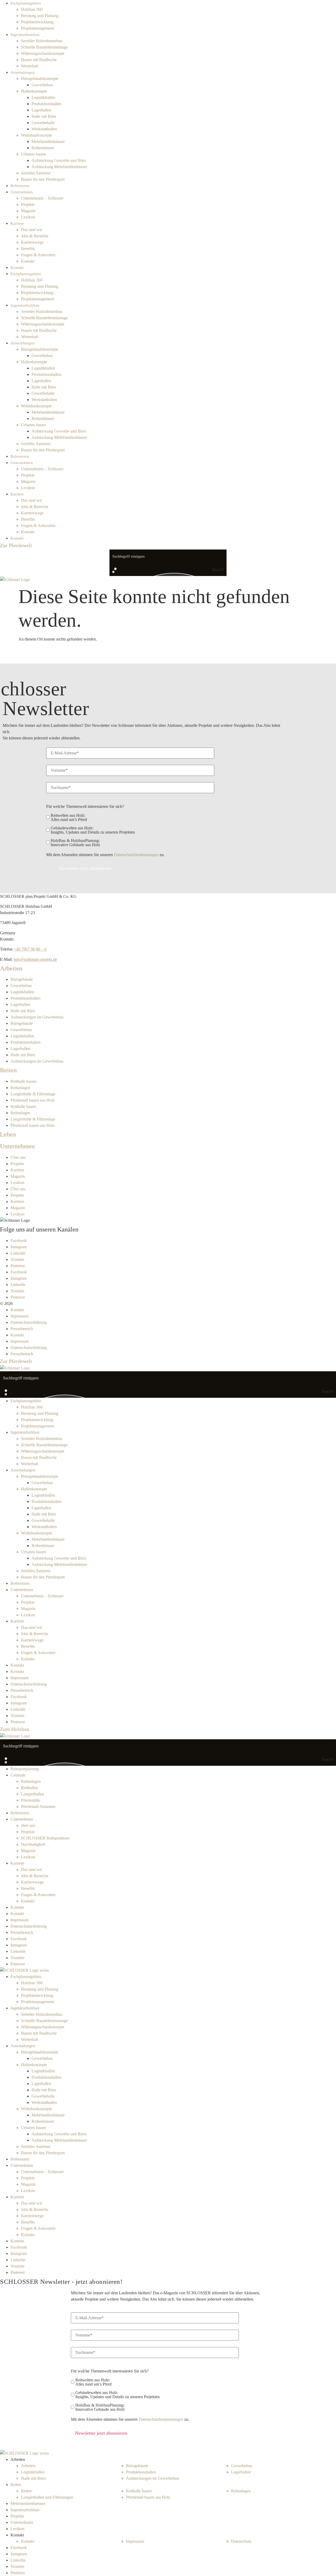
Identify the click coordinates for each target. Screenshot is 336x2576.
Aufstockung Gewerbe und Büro (59, 160)
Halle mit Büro (44, 116)
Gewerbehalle (43, 123)
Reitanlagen (20, 1088)
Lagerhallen (41, 110)
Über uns (18, 1157)
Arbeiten (28, 2466)
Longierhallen (33, 1794)
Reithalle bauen (23, 1081)
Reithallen (29, 1788)
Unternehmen (22, 192)
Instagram (19, 1247)
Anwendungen (23, 72)
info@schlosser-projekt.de (35, 959)
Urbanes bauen (33, 154)
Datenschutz (241, 2541)
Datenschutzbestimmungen (136, 855)
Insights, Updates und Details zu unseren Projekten (93, 830)
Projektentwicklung (37, 22)
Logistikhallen (43, 97)
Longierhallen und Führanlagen (47, 2497)
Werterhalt (30, 66)
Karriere (17, 223)
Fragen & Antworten (38, 255)
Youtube (17, 1259)
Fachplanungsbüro (26, 3)
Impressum (20, 1316)
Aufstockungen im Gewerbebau (37, 1017)
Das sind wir (31, 230)
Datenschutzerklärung (29, 1322)
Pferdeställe (31, 1800)
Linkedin (18, 1253)
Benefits (28, 249)
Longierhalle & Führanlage (33, 1094)
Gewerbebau (42, 85)
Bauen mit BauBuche (39, 60)
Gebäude (18, 1775)
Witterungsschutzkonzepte (43, 53)
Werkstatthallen (44, 129)
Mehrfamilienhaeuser (28, 2503)
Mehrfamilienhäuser (48, 142)
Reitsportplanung (25, 1769)
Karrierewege (32, 242)
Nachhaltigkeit (33, 1844)
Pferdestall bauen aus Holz (33, 1100)
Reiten (16, 2485)
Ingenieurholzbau (25, 35)
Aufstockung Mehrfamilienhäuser (59, 167)
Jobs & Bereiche (35, 236)
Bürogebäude (22, 979)
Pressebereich (22, 1329)
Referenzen (20, 186)
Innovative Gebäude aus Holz (75, 843)
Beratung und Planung (40, 16)
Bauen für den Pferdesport (43, 179)
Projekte (28, 204)
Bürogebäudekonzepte (40, 79)
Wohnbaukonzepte (36, 135)
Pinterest (18, 1266)
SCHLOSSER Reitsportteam (45, 1838)
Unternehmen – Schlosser (42, 198)
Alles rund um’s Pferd (69, 818)
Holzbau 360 (32, 9)
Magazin (28, 211)
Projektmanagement (37, 28)
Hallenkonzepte (34, 91)
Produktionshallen (46, 104)
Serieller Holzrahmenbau (42, 41)
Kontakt (28, 261)
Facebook (19, 1241)
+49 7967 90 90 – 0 (30, 949)
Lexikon (28, 217)
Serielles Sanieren (36, 173)
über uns (28, 1825)
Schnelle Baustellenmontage (44, 47)
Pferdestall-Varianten (38, 1807)
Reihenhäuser (43, 148)
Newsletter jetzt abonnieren (85, 868)
